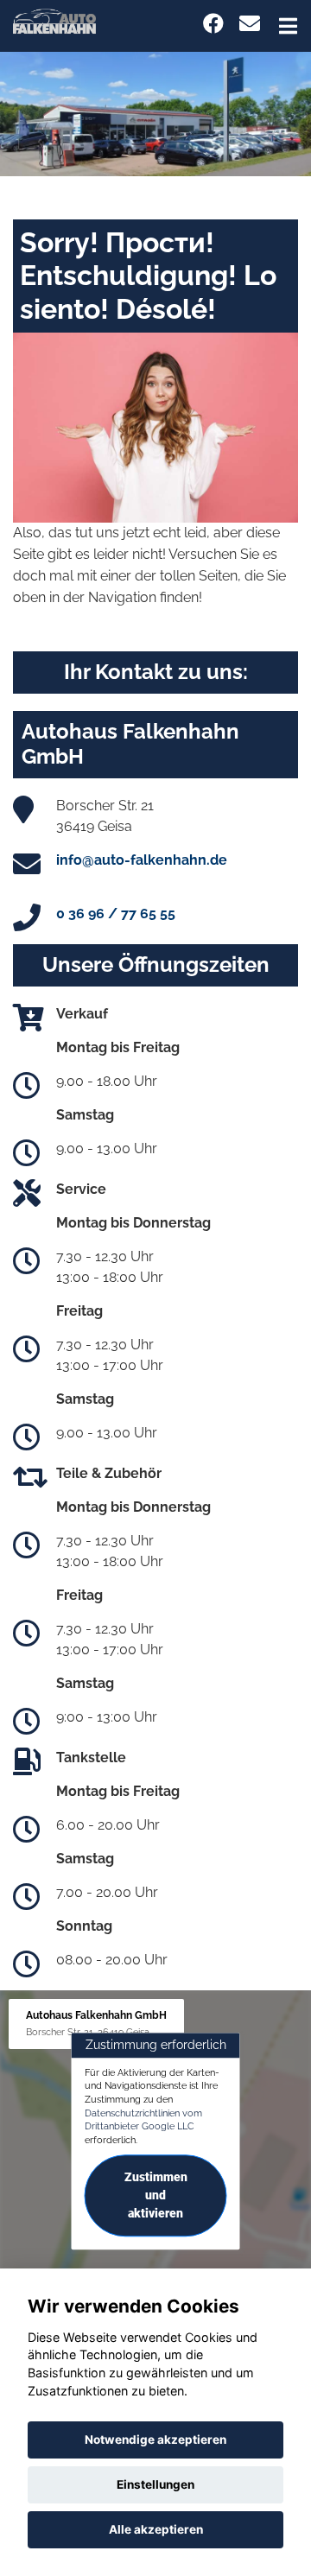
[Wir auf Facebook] (213, 24)
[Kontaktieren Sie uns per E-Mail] (250, 24)
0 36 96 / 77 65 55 (116, 914)
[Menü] (288, 26)
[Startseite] (54, 20)
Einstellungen (155, 2484)
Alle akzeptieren (156, 2529)
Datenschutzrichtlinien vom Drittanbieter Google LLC (143, 2120)
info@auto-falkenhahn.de (142, 860)
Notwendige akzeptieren (155, 2440)
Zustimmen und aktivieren (156, 2195)
